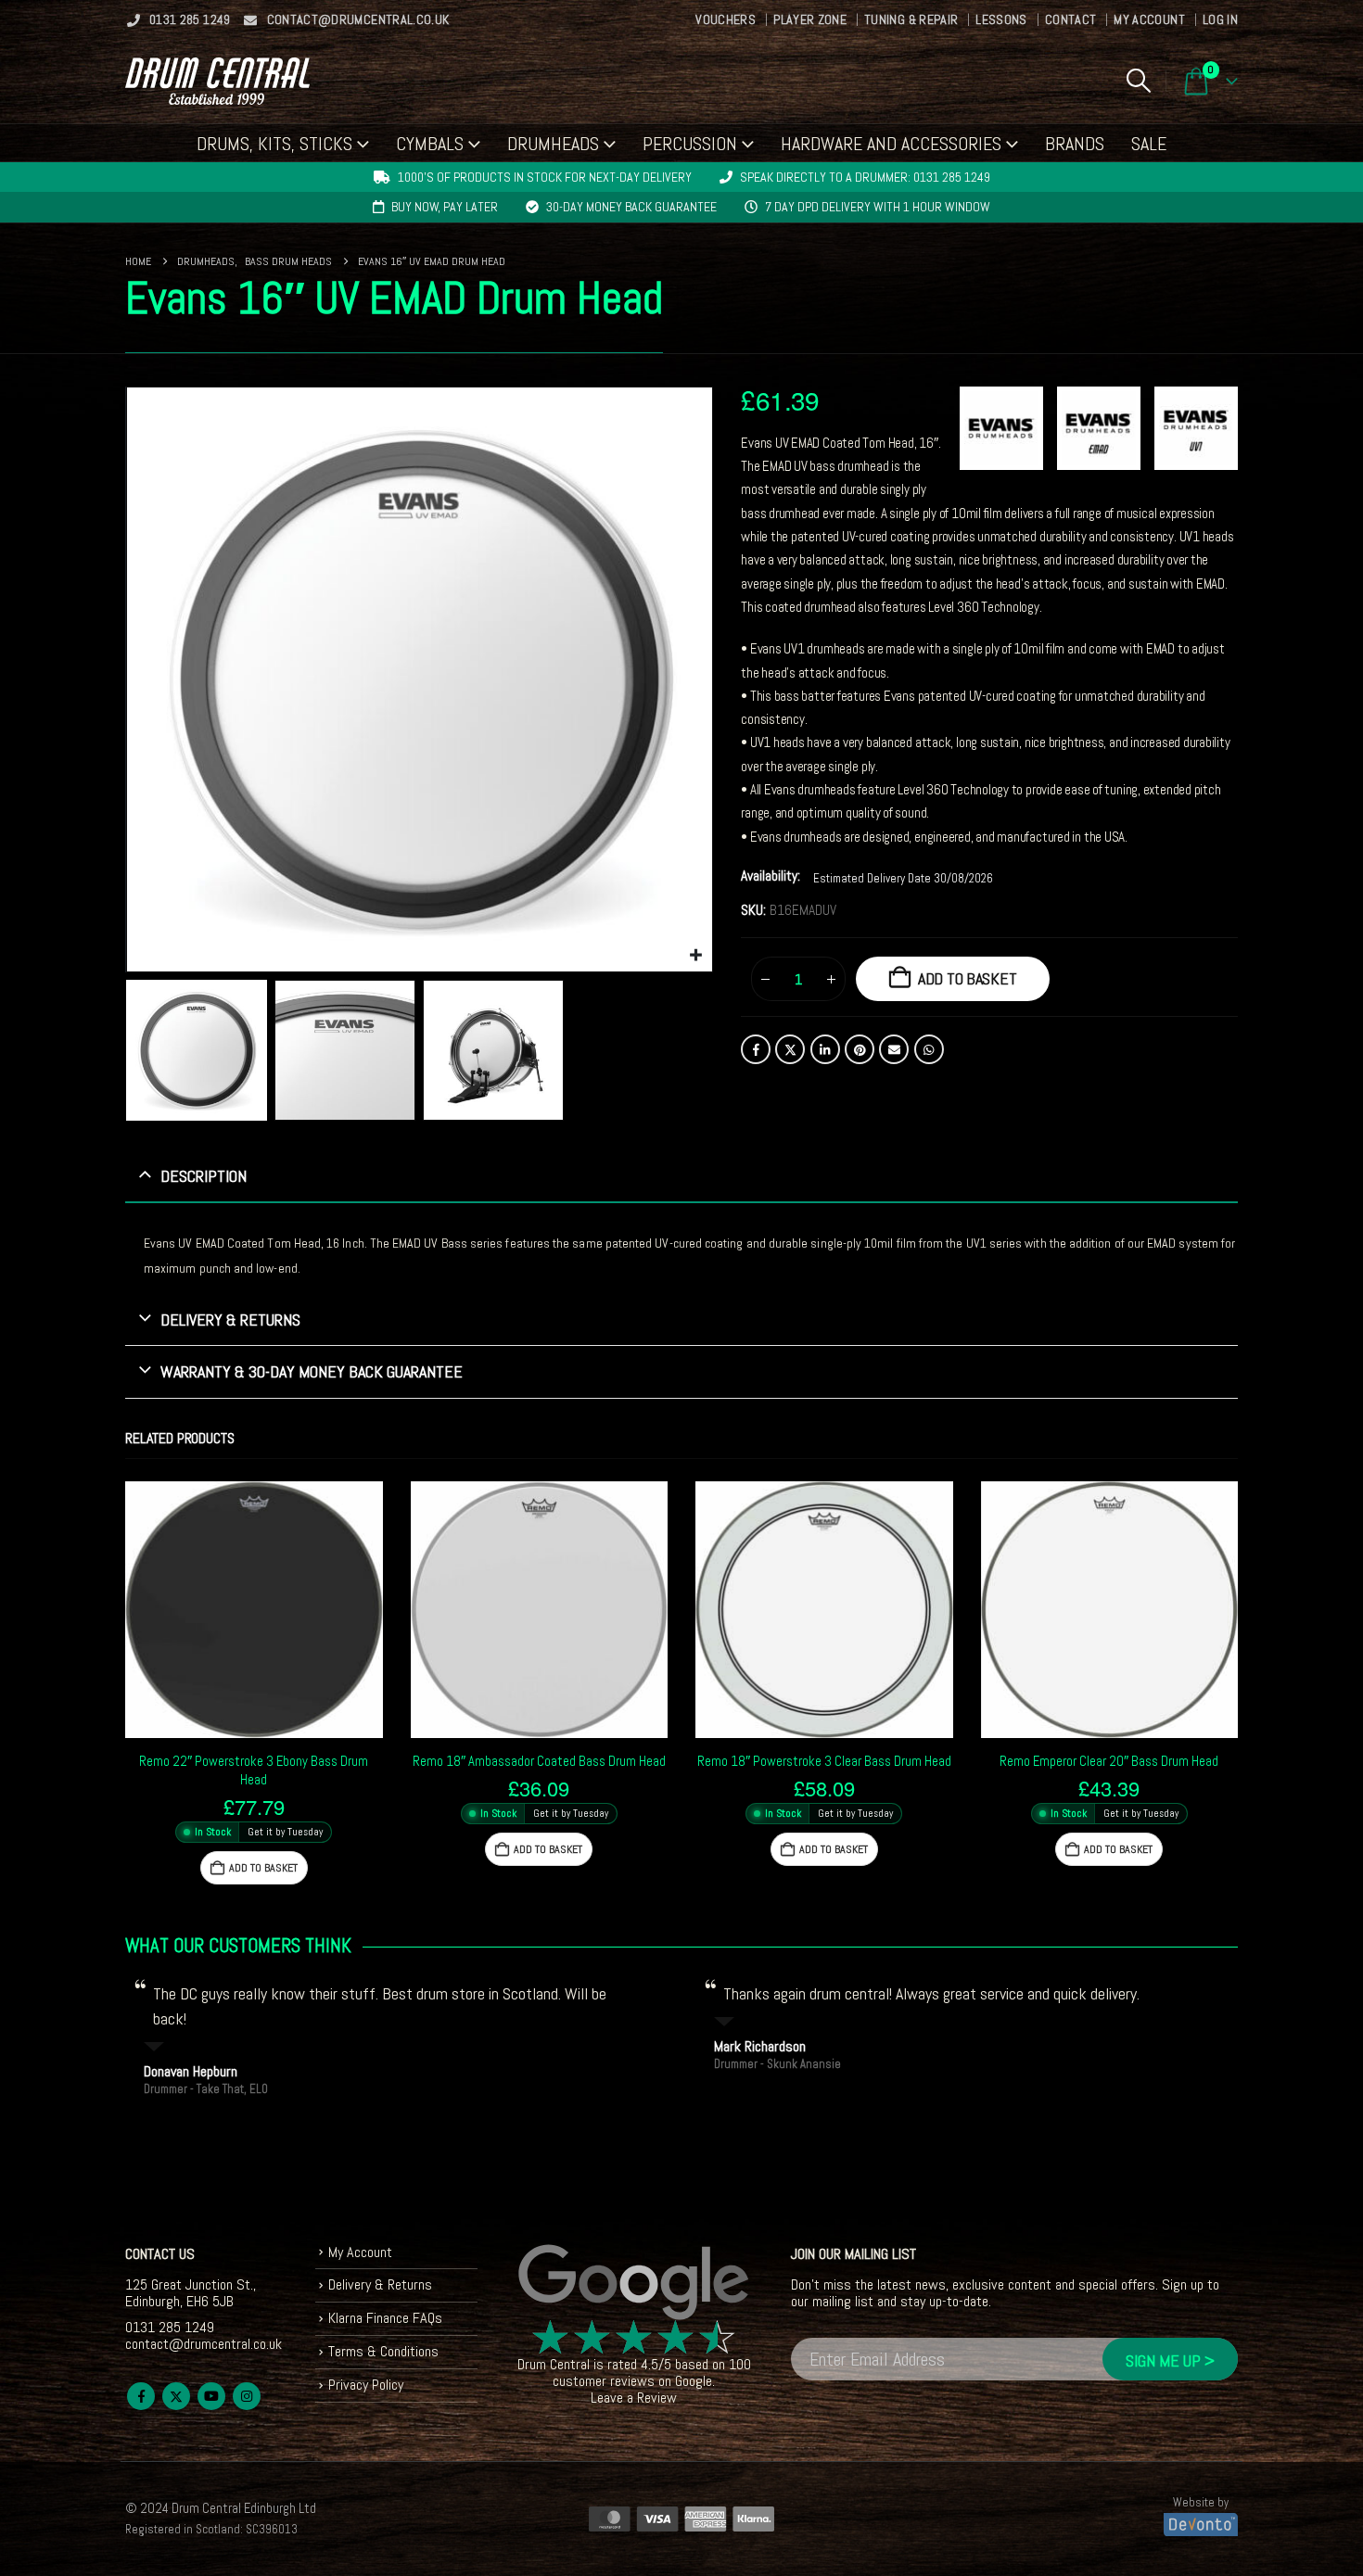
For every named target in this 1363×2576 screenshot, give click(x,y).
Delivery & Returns (380, 2284)
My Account (1149, 19)
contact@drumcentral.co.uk (358, 19)
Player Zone (810, 19)
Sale (1149, 144)
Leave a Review (634, 2398)
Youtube (211, 2396)
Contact (1070, 19)
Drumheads (553, 144)
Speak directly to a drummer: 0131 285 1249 (865, 177)
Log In (1220, 19)
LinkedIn (825, 1049)
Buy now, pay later (445, 207)
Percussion (690, 144)
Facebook (756, 1049)
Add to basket (968, 978)
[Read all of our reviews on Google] (634, 2283)
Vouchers (726, 19)
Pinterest (860, 1049)
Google (694, 2381)
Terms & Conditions (383, 2351)
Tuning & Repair (911, 19)
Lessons (1001, 19)
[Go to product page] (254, 1610)
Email (894, 1049)
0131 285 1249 (190, 19)
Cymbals (430, 144)
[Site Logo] (217, 81)
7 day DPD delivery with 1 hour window (878, 207)
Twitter (790, 1049)
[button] (1138, 81)
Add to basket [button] (263, 1868)
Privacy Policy (366, 2385)
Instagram (247, 2396)
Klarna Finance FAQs (385, 2318)
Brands (1075, 144)
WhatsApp (929, 1049)
